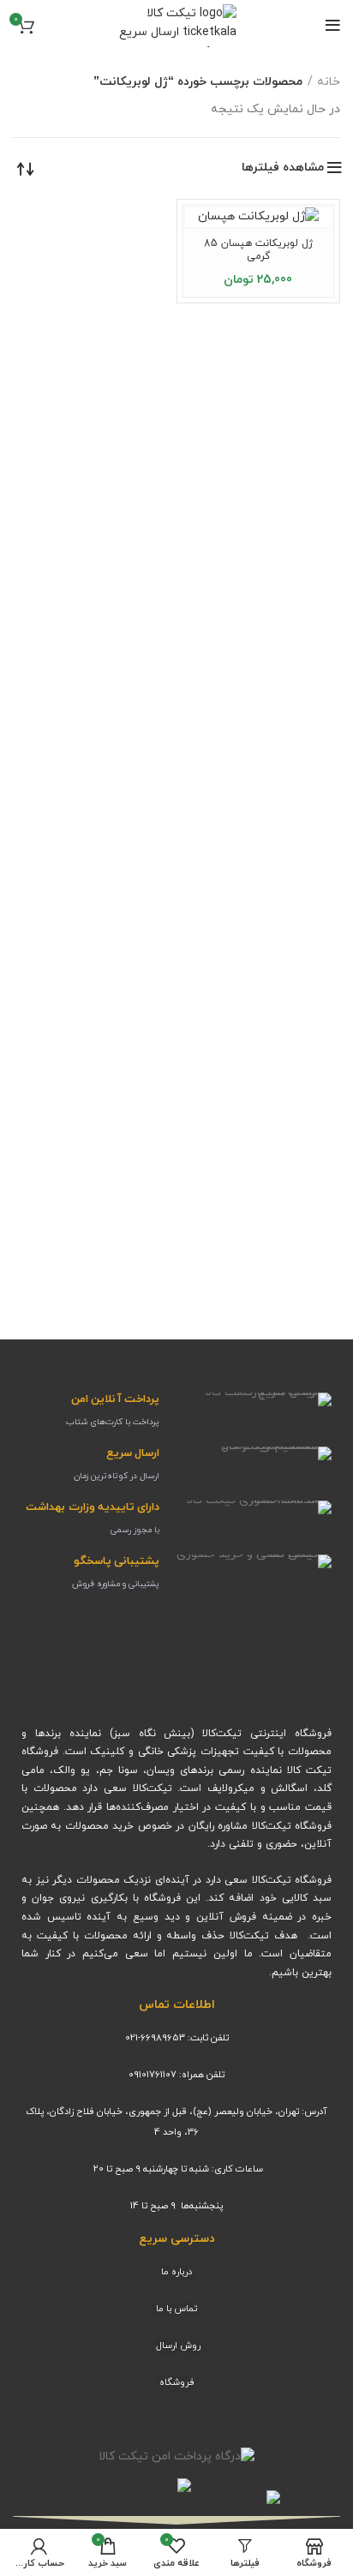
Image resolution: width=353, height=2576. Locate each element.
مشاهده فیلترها (283, 168)
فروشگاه (177, 2382)
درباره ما (176, 2272)
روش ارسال (178, 2345)
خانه (329, 82)
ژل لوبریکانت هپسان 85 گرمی (258, 250)
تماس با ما (176, 2309)
